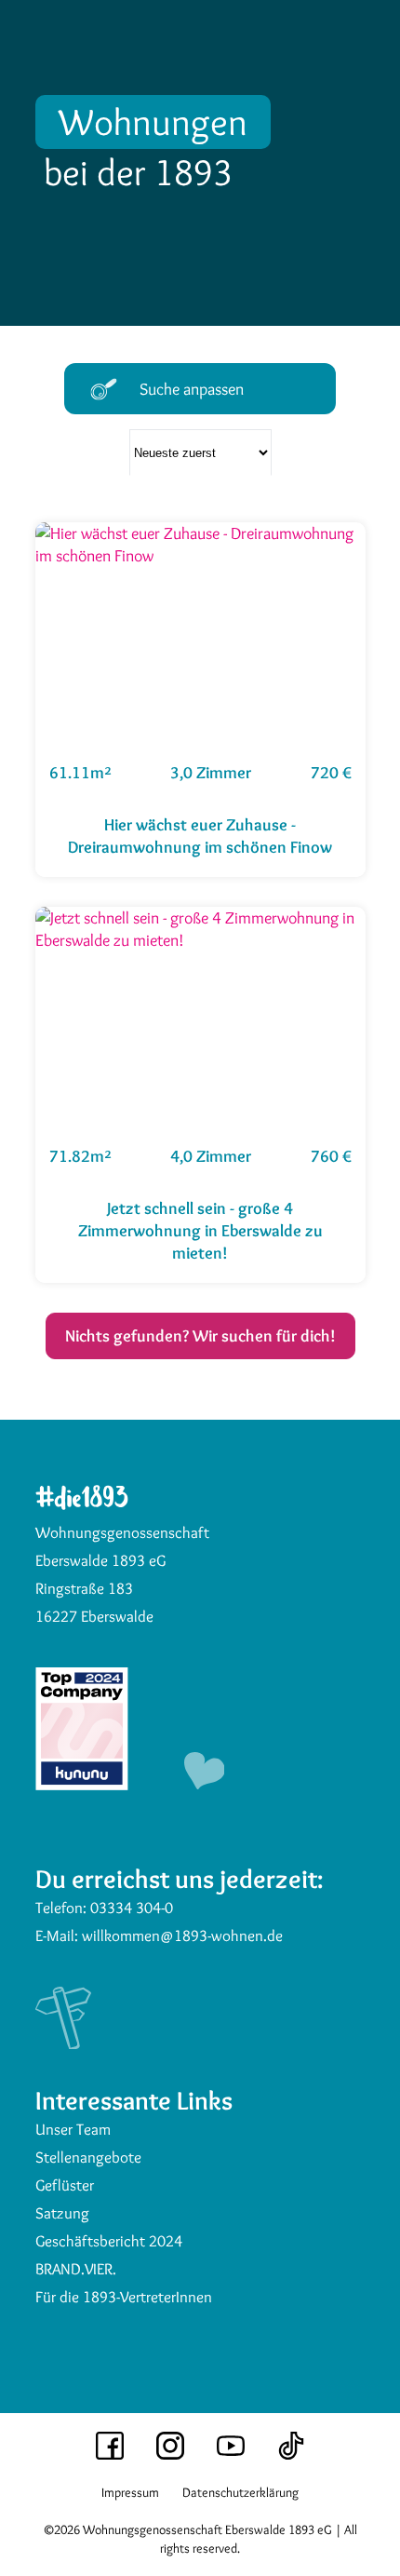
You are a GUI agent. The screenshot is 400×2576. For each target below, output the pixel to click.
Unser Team (73, 2129)
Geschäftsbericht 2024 (109, 2241)
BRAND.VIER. (76, 2269)
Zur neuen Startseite (91, 105)
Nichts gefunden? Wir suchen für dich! (200, 1336)
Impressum (130, 2492)
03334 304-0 (132, 1908)
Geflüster (65, 2185)
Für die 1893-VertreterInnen (124, 2297)
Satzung (62, 2213)
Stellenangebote (88, 2157)
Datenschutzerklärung (240, 2492)
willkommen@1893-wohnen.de (182, 1935)
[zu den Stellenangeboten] (82, 1785)
